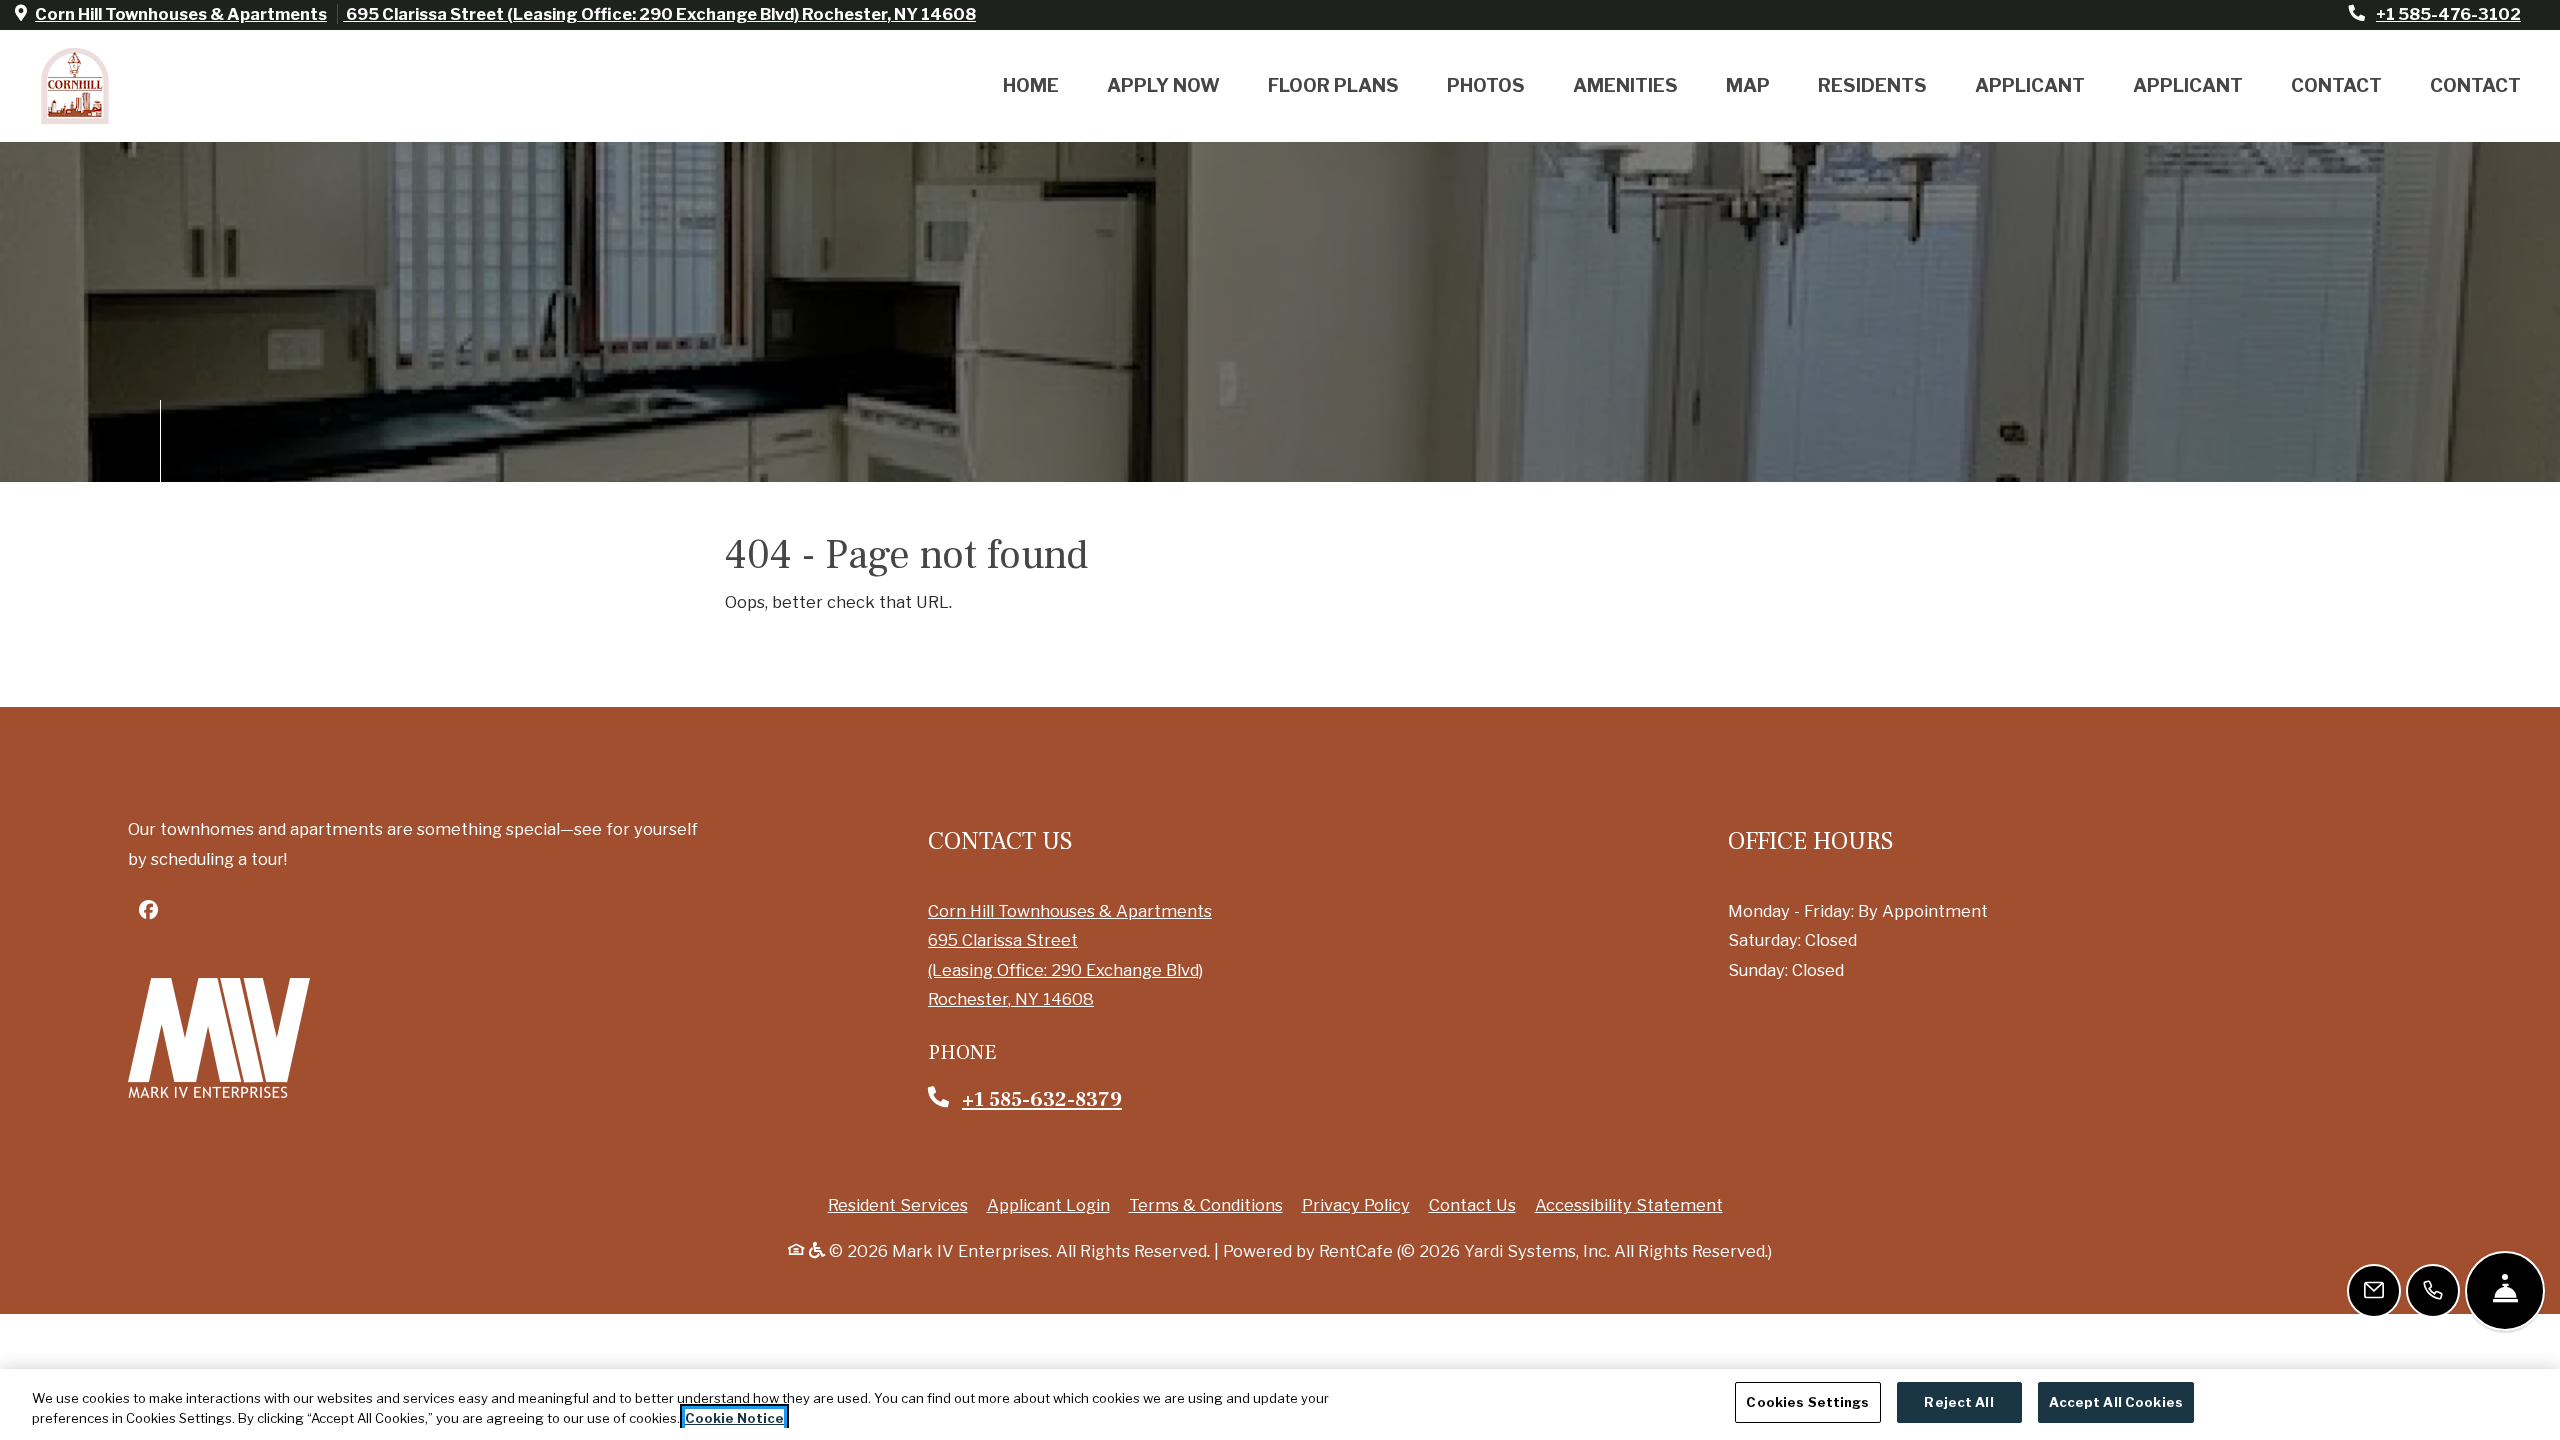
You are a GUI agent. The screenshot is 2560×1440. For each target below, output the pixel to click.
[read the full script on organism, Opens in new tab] (219, 1038)
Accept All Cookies (2116, 1402)
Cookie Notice (734, 1418)
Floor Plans (1333, 85)
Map (1748, 85)
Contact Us (1472, 1205)
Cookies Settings (1807, 1402)
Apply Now (1163, 85)
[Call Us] (2433, 1291)
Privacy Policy (1356, 1204)
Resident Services (898, 1204)
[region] (1280, 1404)
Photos (1486, 85)
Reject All (1958, 1402)
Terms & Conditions (1206, 1204)
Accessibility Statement (1629, 1204)
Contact (2336, 85)
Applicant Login (1048, 1204)
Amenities (1625, 85)
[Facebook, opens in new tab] (148, 910)
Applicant (2030, 85)
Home (1031, 85)
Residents (1872, 85)
